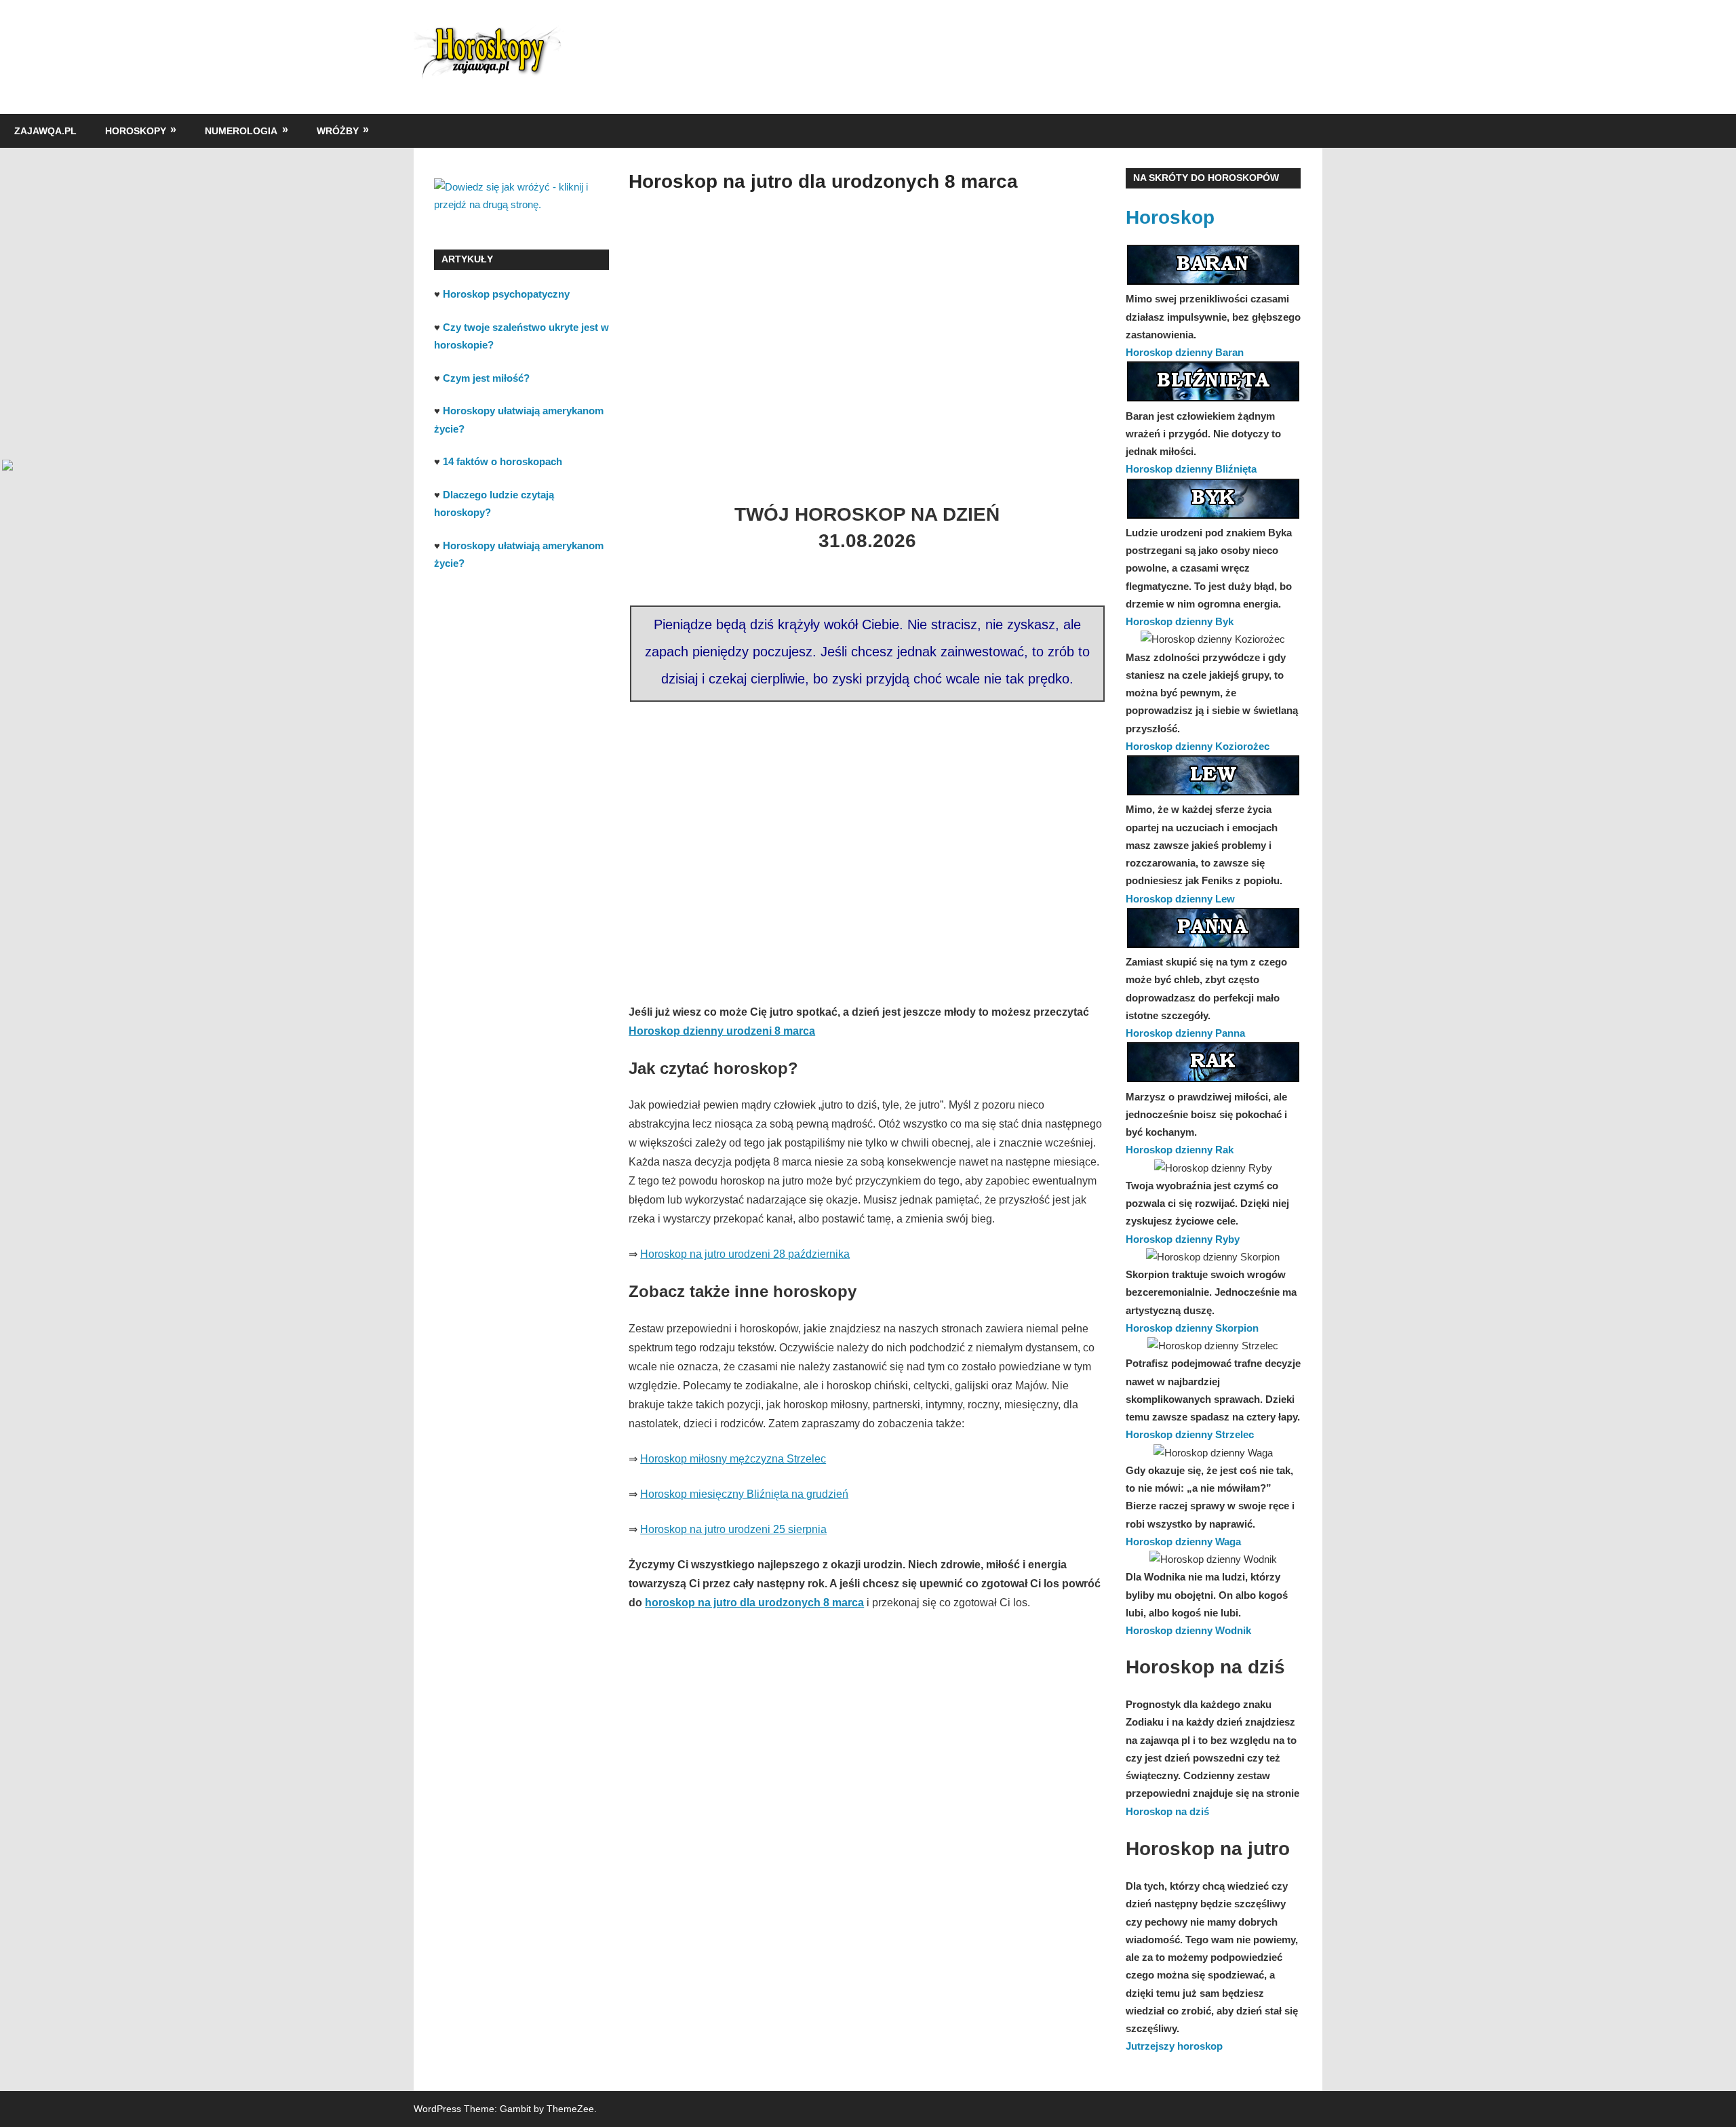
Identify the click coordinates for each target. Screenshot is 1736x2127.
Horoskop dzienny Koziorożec (1198, 746)
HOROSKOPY (136, 131)
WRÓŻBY (338, 131)
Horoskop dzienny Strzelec (1190, 1434)
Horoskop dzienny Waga (1183, 1542)
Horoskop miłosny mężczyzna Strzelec (733, 1459)
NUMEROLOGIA (241, 131)
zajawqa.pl (45, 131)
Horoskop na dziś (1167, 1811)
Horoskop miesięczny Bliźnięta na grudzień (744, 1494)
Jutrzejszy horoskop (1174, 2046)
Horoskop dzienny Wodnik (1188, 1630)
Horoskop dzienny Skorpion (1192, 1328)
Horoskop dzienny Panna (1185, 1033)
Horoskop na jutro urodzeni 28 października (745, 1254)
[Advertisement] (867, 336)
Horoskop (1170, 217)
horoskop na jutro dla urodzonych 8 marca (754, 1603)
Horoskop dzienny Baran (1185, 352)
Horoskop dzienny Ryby (1183, 1239)
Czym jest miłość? (486, 378)
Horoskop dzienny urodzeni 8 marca (722, 1031)
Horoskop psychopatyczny (506, 294)
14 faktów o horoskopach (502, 461)
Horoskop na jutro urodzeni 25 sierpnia (733, 1529)
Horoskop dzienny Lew (1180, 899)
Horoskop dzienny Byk (1180, 621)
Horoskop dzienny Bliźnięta (1191, 469)
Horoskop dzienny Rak (1180, 1150)
